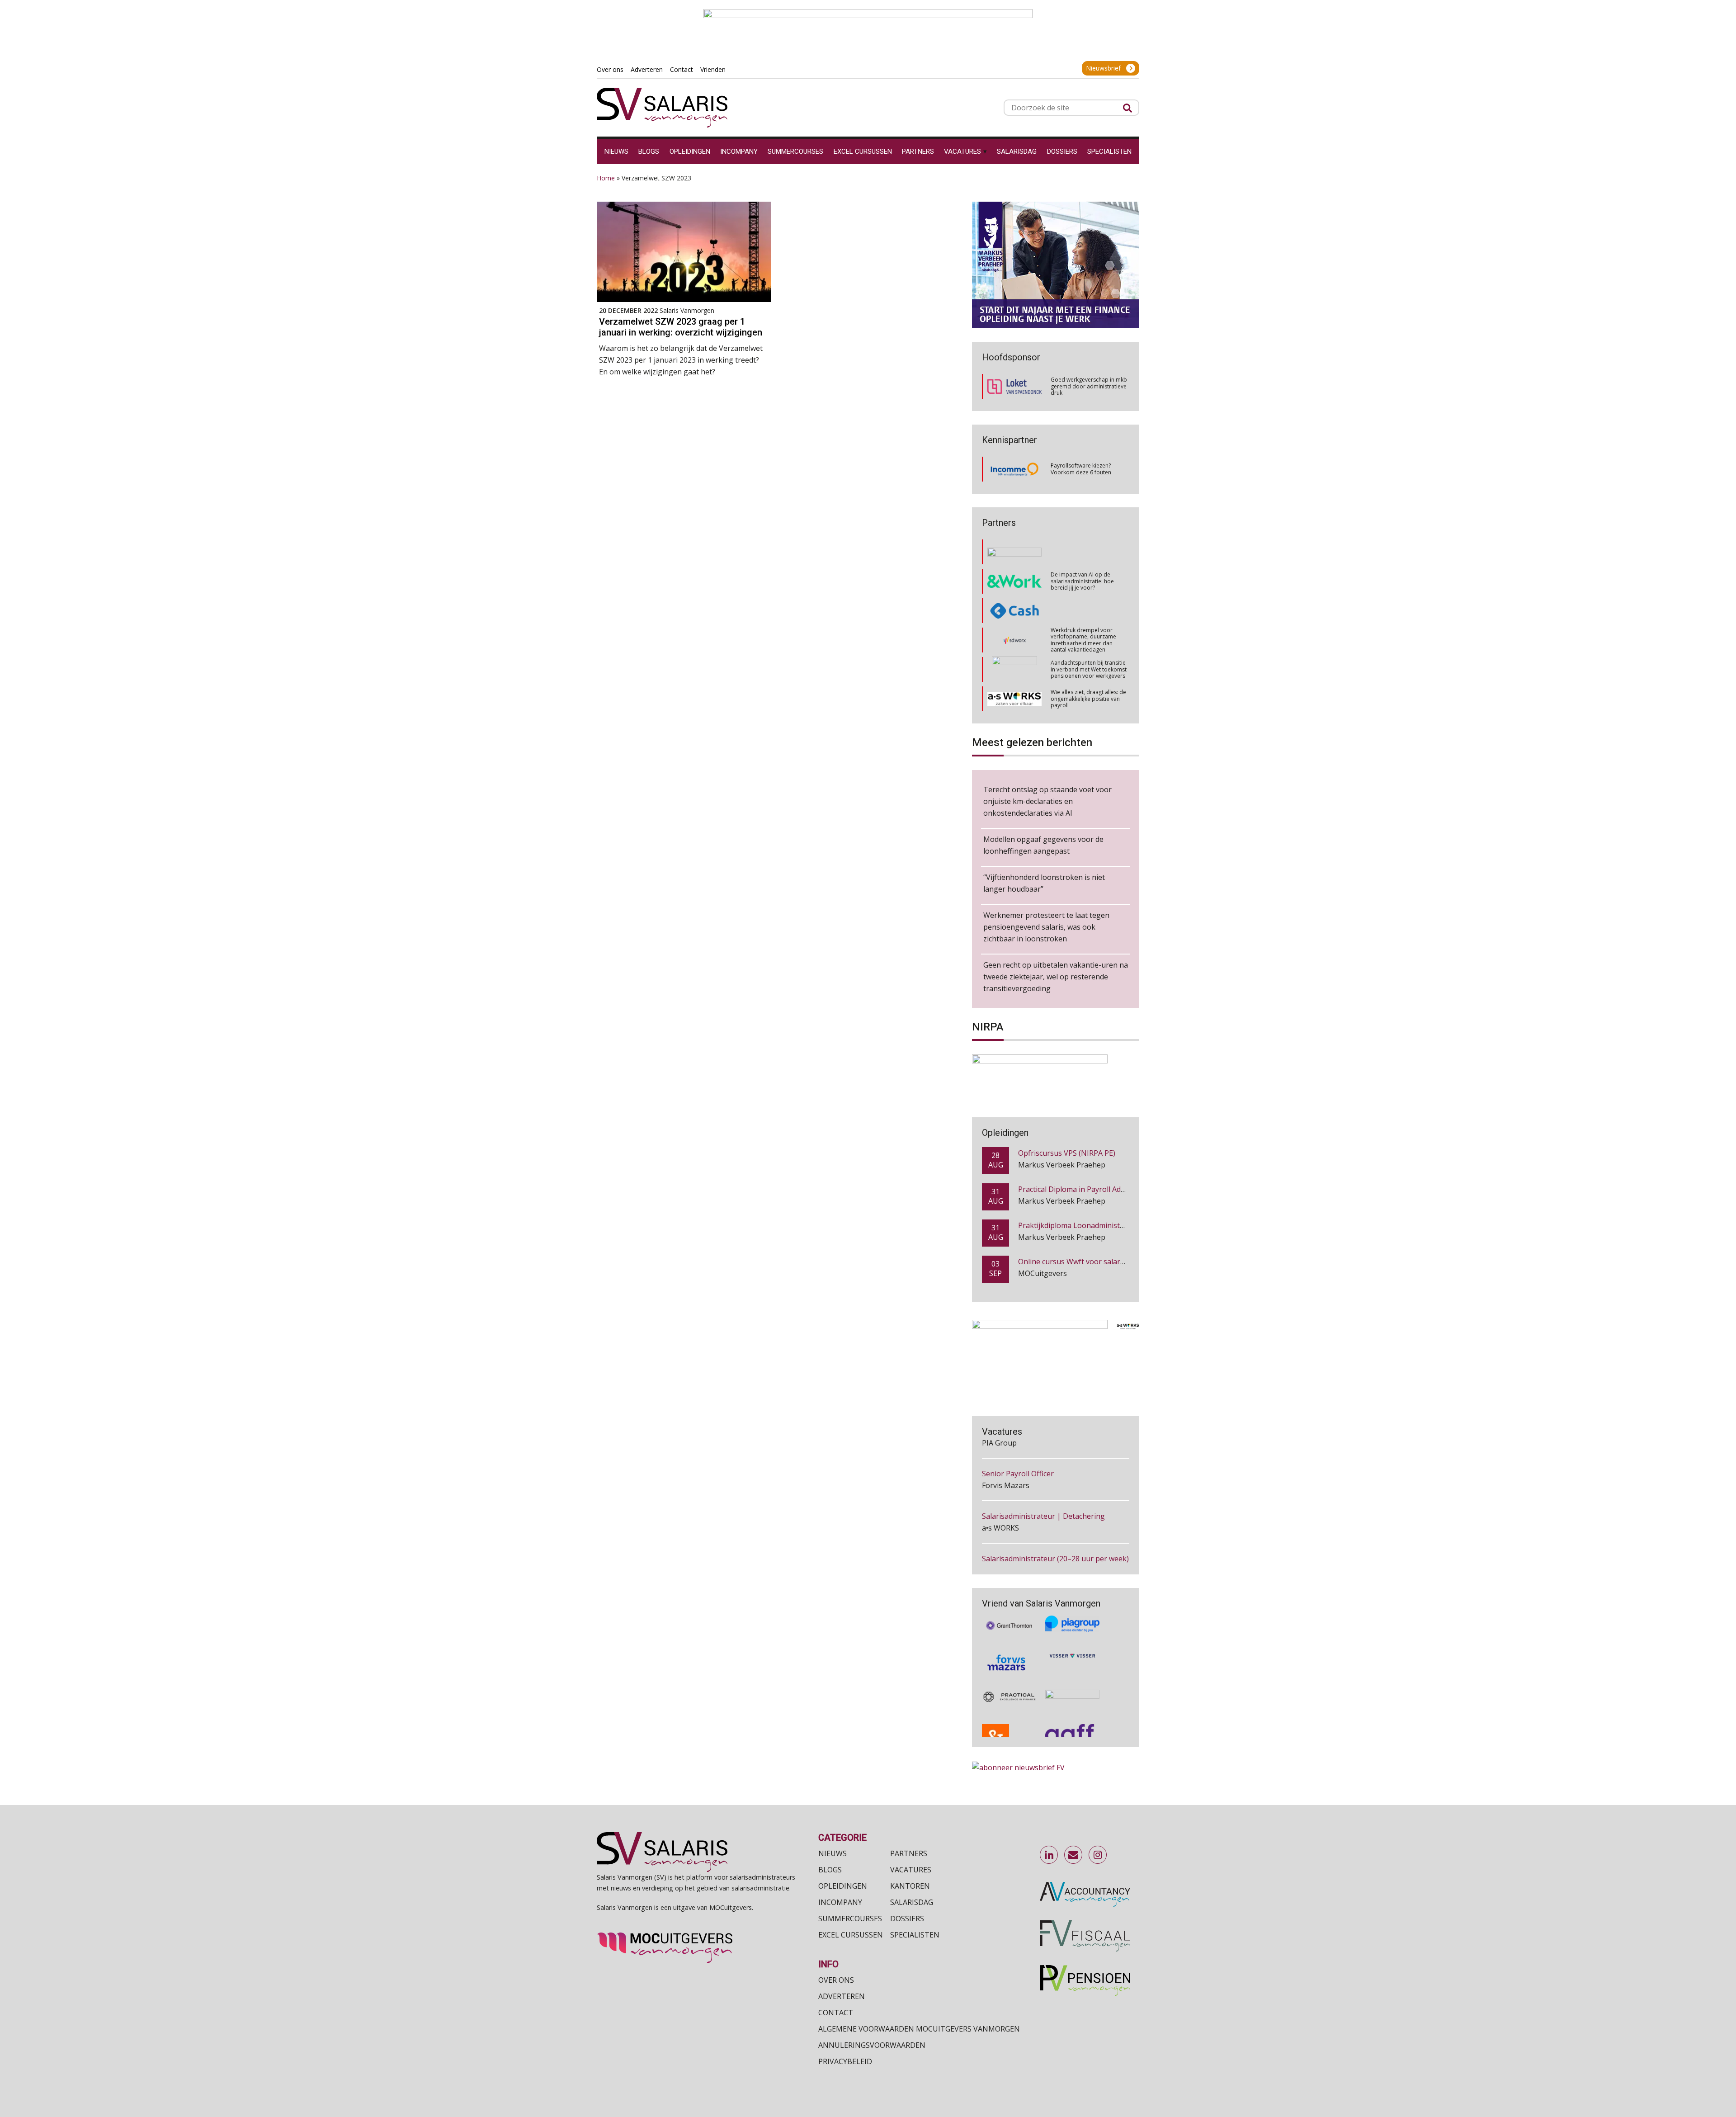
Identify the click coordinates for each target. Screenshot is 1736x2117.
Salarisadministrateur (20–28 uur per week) (1055, 1516)
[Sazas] (1015, 699)
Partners (909, 1853)
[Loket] (1014, 386)
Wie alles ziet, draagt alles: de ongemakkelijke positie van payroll (1088, 640)
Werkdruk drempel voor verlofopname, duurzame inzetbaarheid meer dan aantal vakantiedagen (1083, 581)
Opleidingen (843, 1886)
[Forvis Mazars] (1009, 1632)
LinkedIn (1049, 1855)
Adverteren (842, 1996)
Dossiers (907, 1919)
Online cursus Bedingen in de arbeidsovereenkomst (1106, 1262)
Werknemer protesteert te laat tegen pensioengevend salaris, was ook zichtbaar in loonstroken (1046, 927)
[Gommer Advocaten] (1014, 611)
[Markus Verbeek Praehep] (1015, 670)
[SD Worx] (1015, 581)
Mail (1074, 1855)
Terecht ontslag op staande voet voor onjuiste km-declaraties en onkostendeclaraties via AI (1047, 801)
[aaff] (1072, 1707)
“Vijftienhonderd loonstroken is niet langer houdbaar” (1044, 883)
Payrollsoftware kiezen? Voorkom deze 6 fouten (1081, 469)
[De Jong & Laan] (1009, 1707)
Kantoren (910, 1886)
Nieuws (833, 1853)
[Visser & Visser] (1072, 1632)
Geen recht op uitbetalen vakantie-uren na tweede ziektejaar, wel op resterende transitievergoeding (1056, 977)
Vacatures (911, 1870)
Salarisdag (912, 1902)
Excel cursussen (851, 1935)
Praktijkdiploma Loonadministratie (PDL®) (1090, 1189)
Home (606, 178)
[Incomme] (1014, 469)
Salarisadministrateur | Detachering (1043, 1474)
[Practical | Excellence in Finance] (1009, 1670)
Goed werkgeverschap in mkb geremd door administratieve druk (1089, 386)
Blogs (830, 1870)
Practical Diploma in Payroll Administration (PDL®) (1104, 1153)
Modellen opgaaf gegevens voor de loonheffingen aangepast (1043, 845)
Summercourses (850, 1919)
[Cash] (1014, 552)
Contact (836, 2013)
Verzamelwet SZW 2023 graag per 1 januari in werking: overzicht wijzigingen (681, 327)
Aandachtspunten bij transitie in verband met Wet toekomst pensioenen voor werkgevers (1089, 610)
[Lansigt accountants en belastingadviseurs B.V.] (1072, 1670)
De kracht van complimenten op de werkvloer (1087, 698)
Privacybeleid (845, 2061)
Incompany (840, 1902)
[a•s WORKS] (1014, 640)
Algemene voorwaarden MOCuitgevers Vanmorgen (919, 2029)
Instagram (1098, 1855)
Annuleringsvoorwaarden (872, 2045)
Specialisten (915, 1935)
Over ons (836, 1980)
